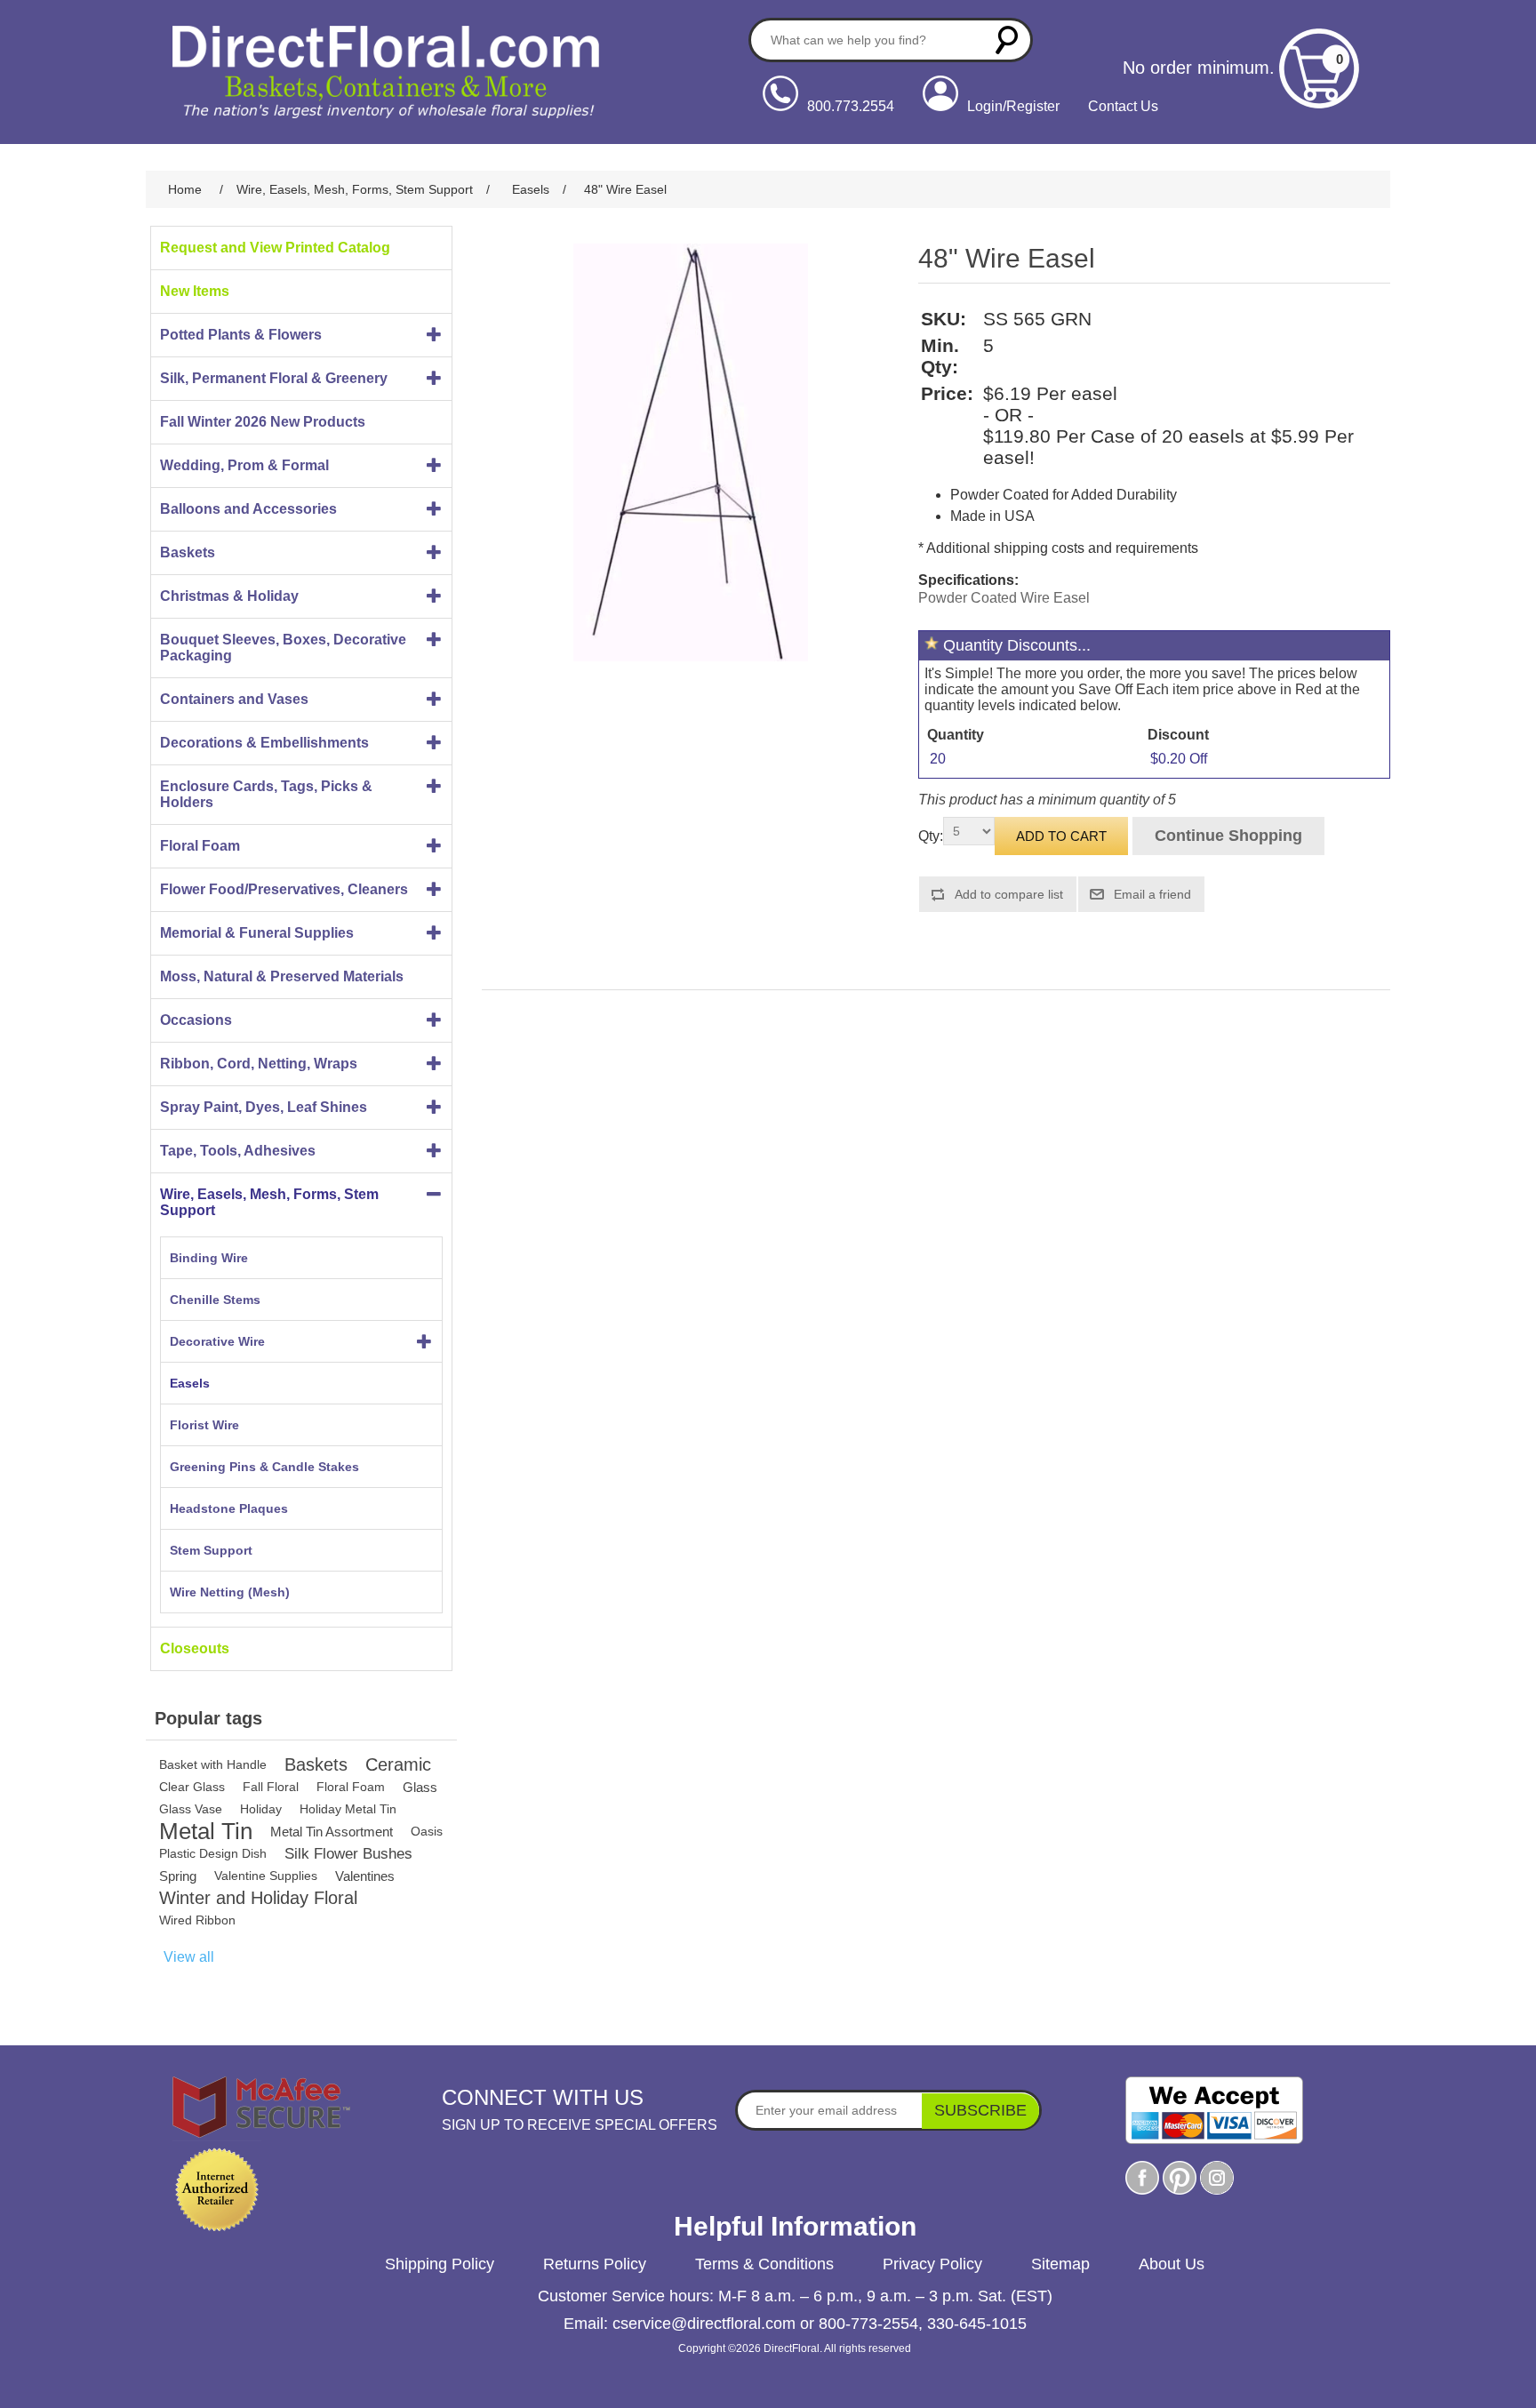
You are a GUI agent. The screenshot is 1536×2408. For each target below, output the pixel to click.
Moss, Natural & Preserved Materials (282, 976)
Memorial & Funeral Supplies (257, 933)
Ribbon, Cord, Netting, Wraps (259, 1064)
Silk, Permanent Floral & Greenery (274, 378)
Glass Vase (191, 1809)
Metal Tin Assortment (332, 1832)
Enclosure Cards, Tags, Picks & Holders (266, 794)
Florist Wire (204, 1425)
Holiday (261, 1809)
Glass (420, 1787)
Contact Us (1123, 106)
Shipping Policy (440, 2264)
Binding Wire (209, 1258)
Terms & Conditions (764, 2264)
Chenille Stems (215, 1300)
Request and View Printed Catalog (275, 248)
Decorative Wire (217, 1341)
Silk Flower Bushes (348, 1854)
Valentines (365, 1876)
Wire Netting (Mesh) (230, 1592)
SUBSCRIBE (980, 2110)
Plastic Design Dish (213, 1853)
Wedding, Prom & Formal (244, 465)
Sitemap (1060, 2264)
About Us (1172, 2264)
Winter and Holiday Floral (258, 1898)
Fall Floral (271, 1787)
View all (189, 1957)
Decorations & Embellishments (264, 743)
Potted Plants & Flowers (241, 335)
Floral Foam (200, 846)
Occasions (196, 1020)
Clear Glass (192, 1787)
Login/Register (1013, 106)
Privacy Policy (932, 2264)
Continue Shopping (1228, 836)
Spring (178, 1876)
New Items (195, 291)
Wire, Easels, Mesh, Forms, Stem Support (269, 1202)
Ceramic (398, 1764)
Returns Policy (595, 2264)
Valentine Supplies (266, 1876)
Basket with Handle (213, 1764)
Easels (190, 1383)
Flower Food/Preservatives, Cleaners (284, 889)
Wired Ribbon (197, 1920)
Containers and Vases (234, 699)
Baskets (188, 552)
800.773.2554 (851, 106)
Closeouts (195, 1648)
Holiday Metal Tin (348, 1809)
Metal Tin (206, 1832)
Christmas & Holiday (229, 596)
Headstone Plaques (229, 1508)
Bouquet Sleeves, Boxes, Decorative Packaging (283, 648)
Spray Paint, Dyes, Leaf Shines (264, 1107)
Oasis (427, 1831)
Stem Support (211, 1550)
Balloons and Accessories (248, 509)
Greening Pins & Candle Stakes (264, 1467)
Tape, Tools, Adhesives (238, 1151)
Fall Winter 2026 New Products (263, 422)
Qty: (931, 836)
